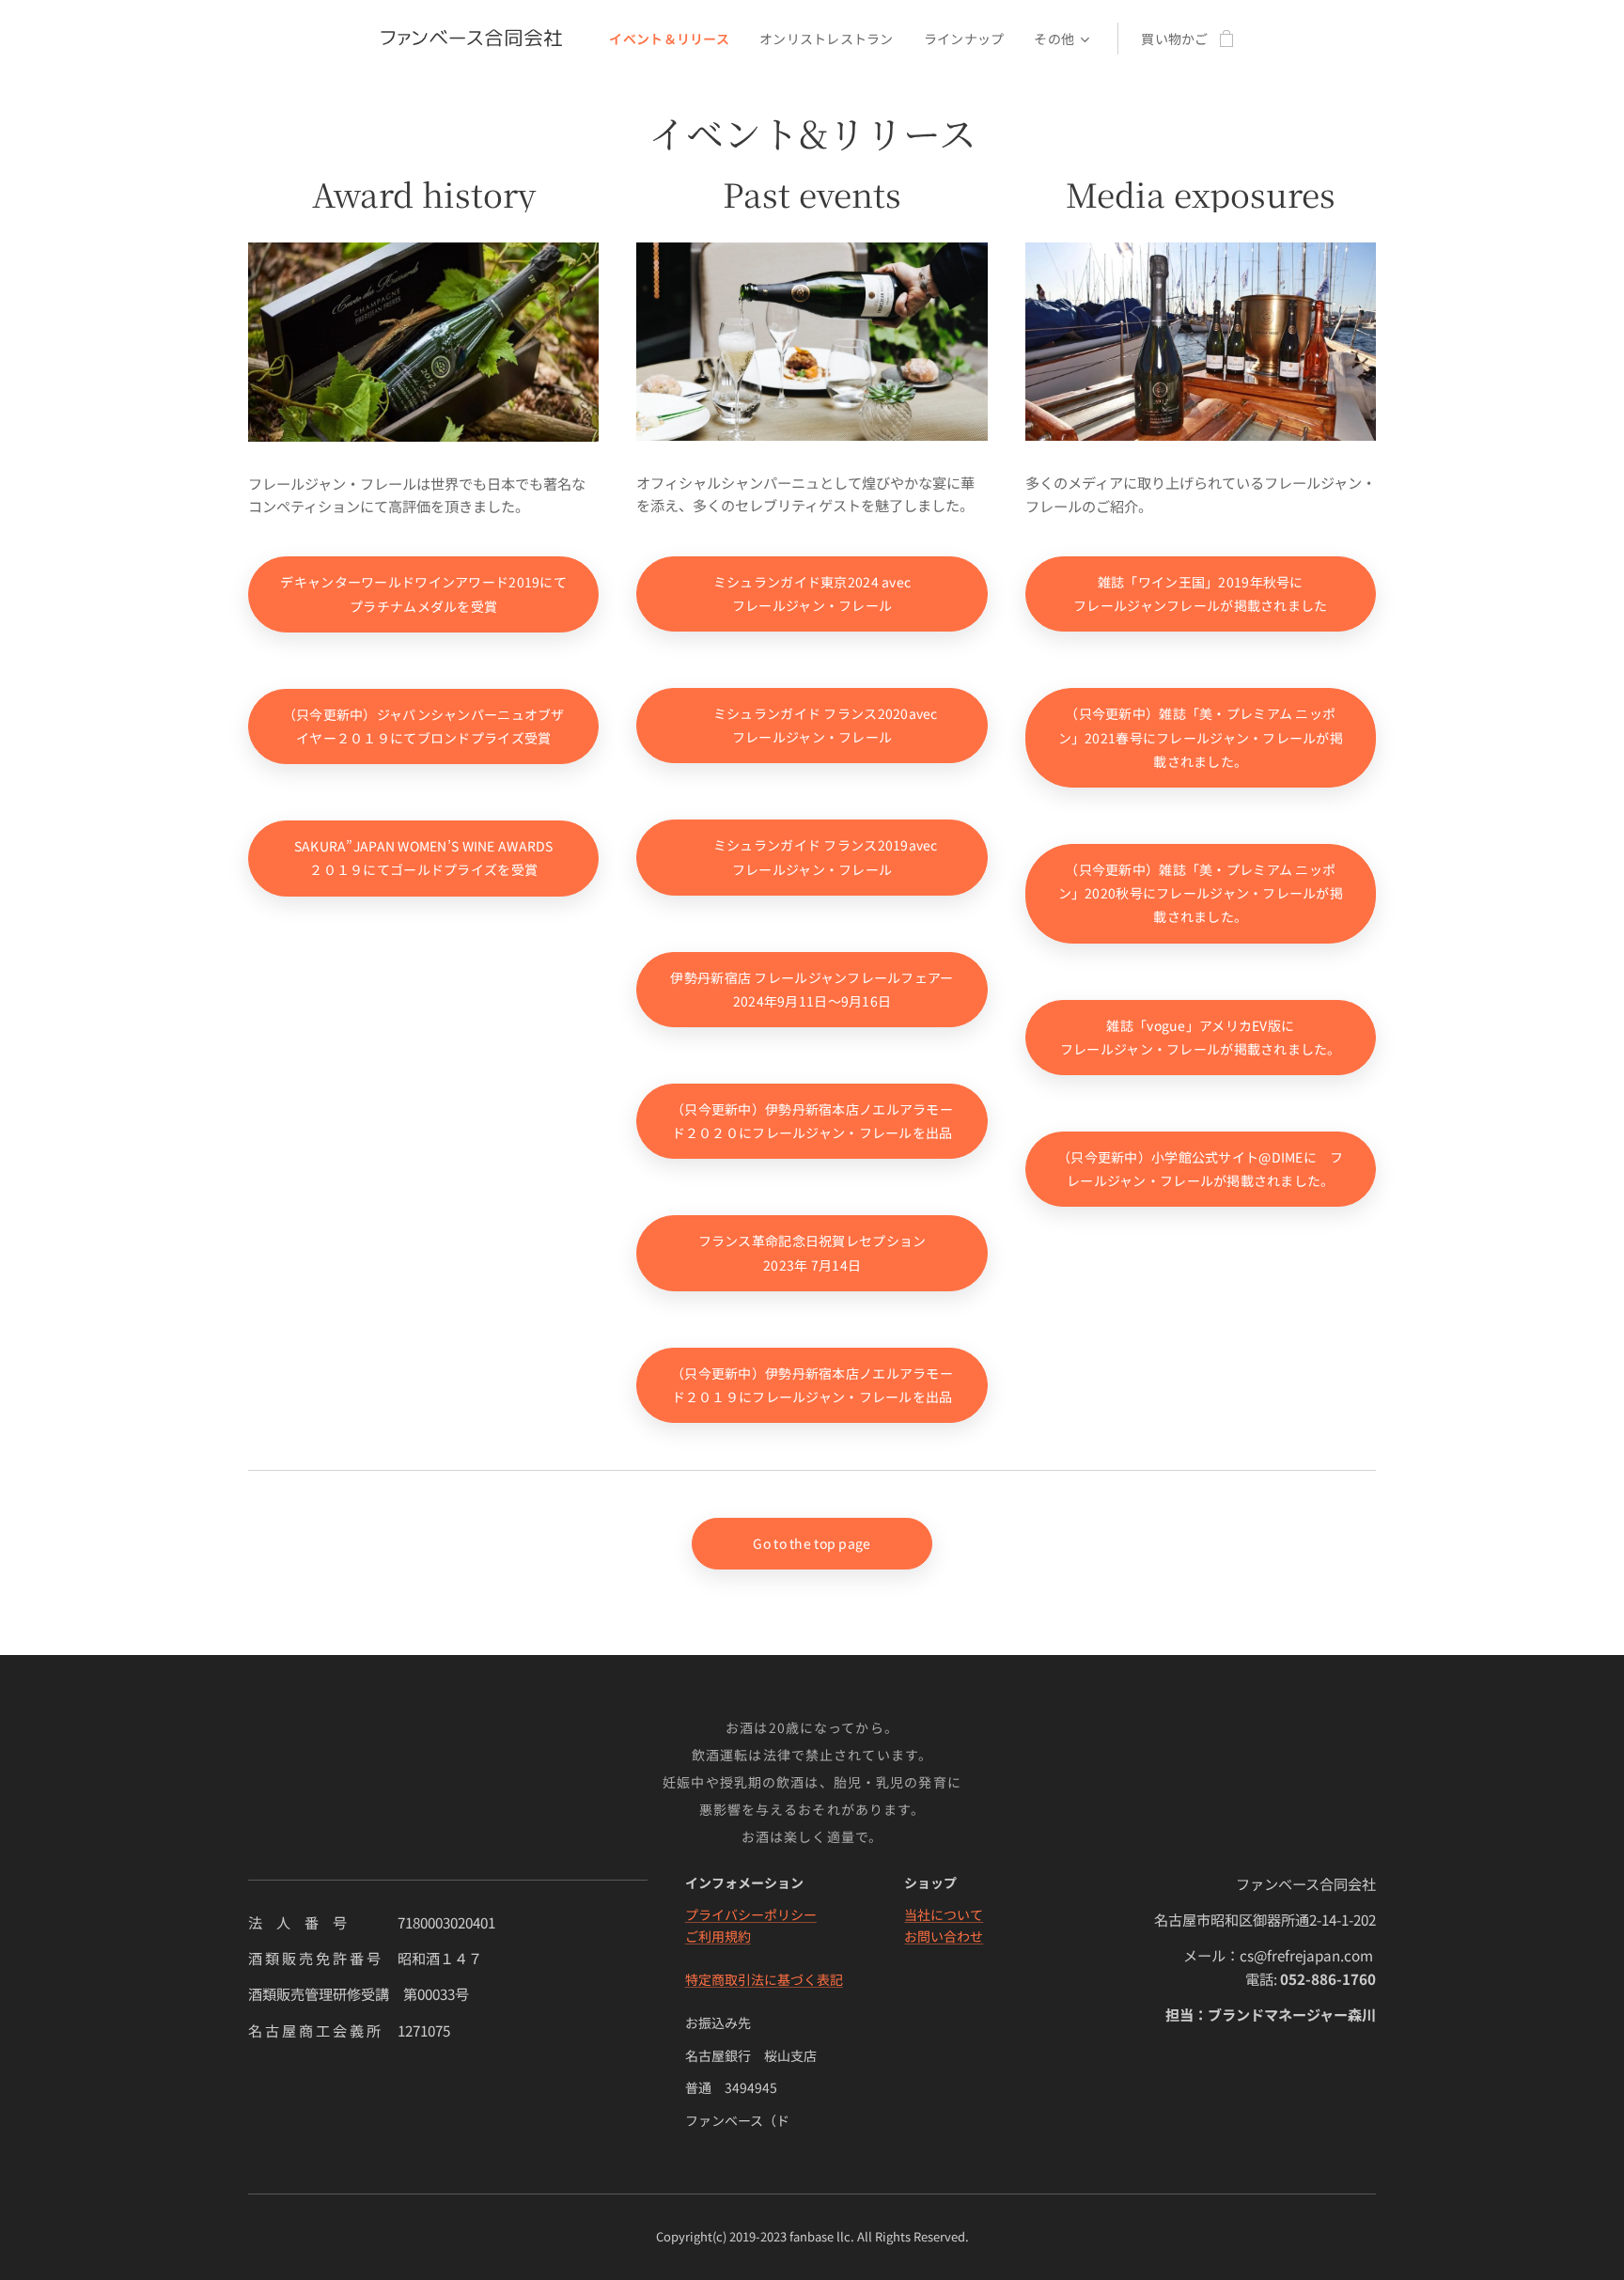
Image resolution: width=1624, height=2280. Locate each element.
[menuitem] (674, 39)
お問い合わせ (944, 1936)
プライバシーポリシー (751, 1914)
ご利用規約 (718, 1936)
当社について (944, 1914)
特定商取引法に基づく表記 (764, 1979)
